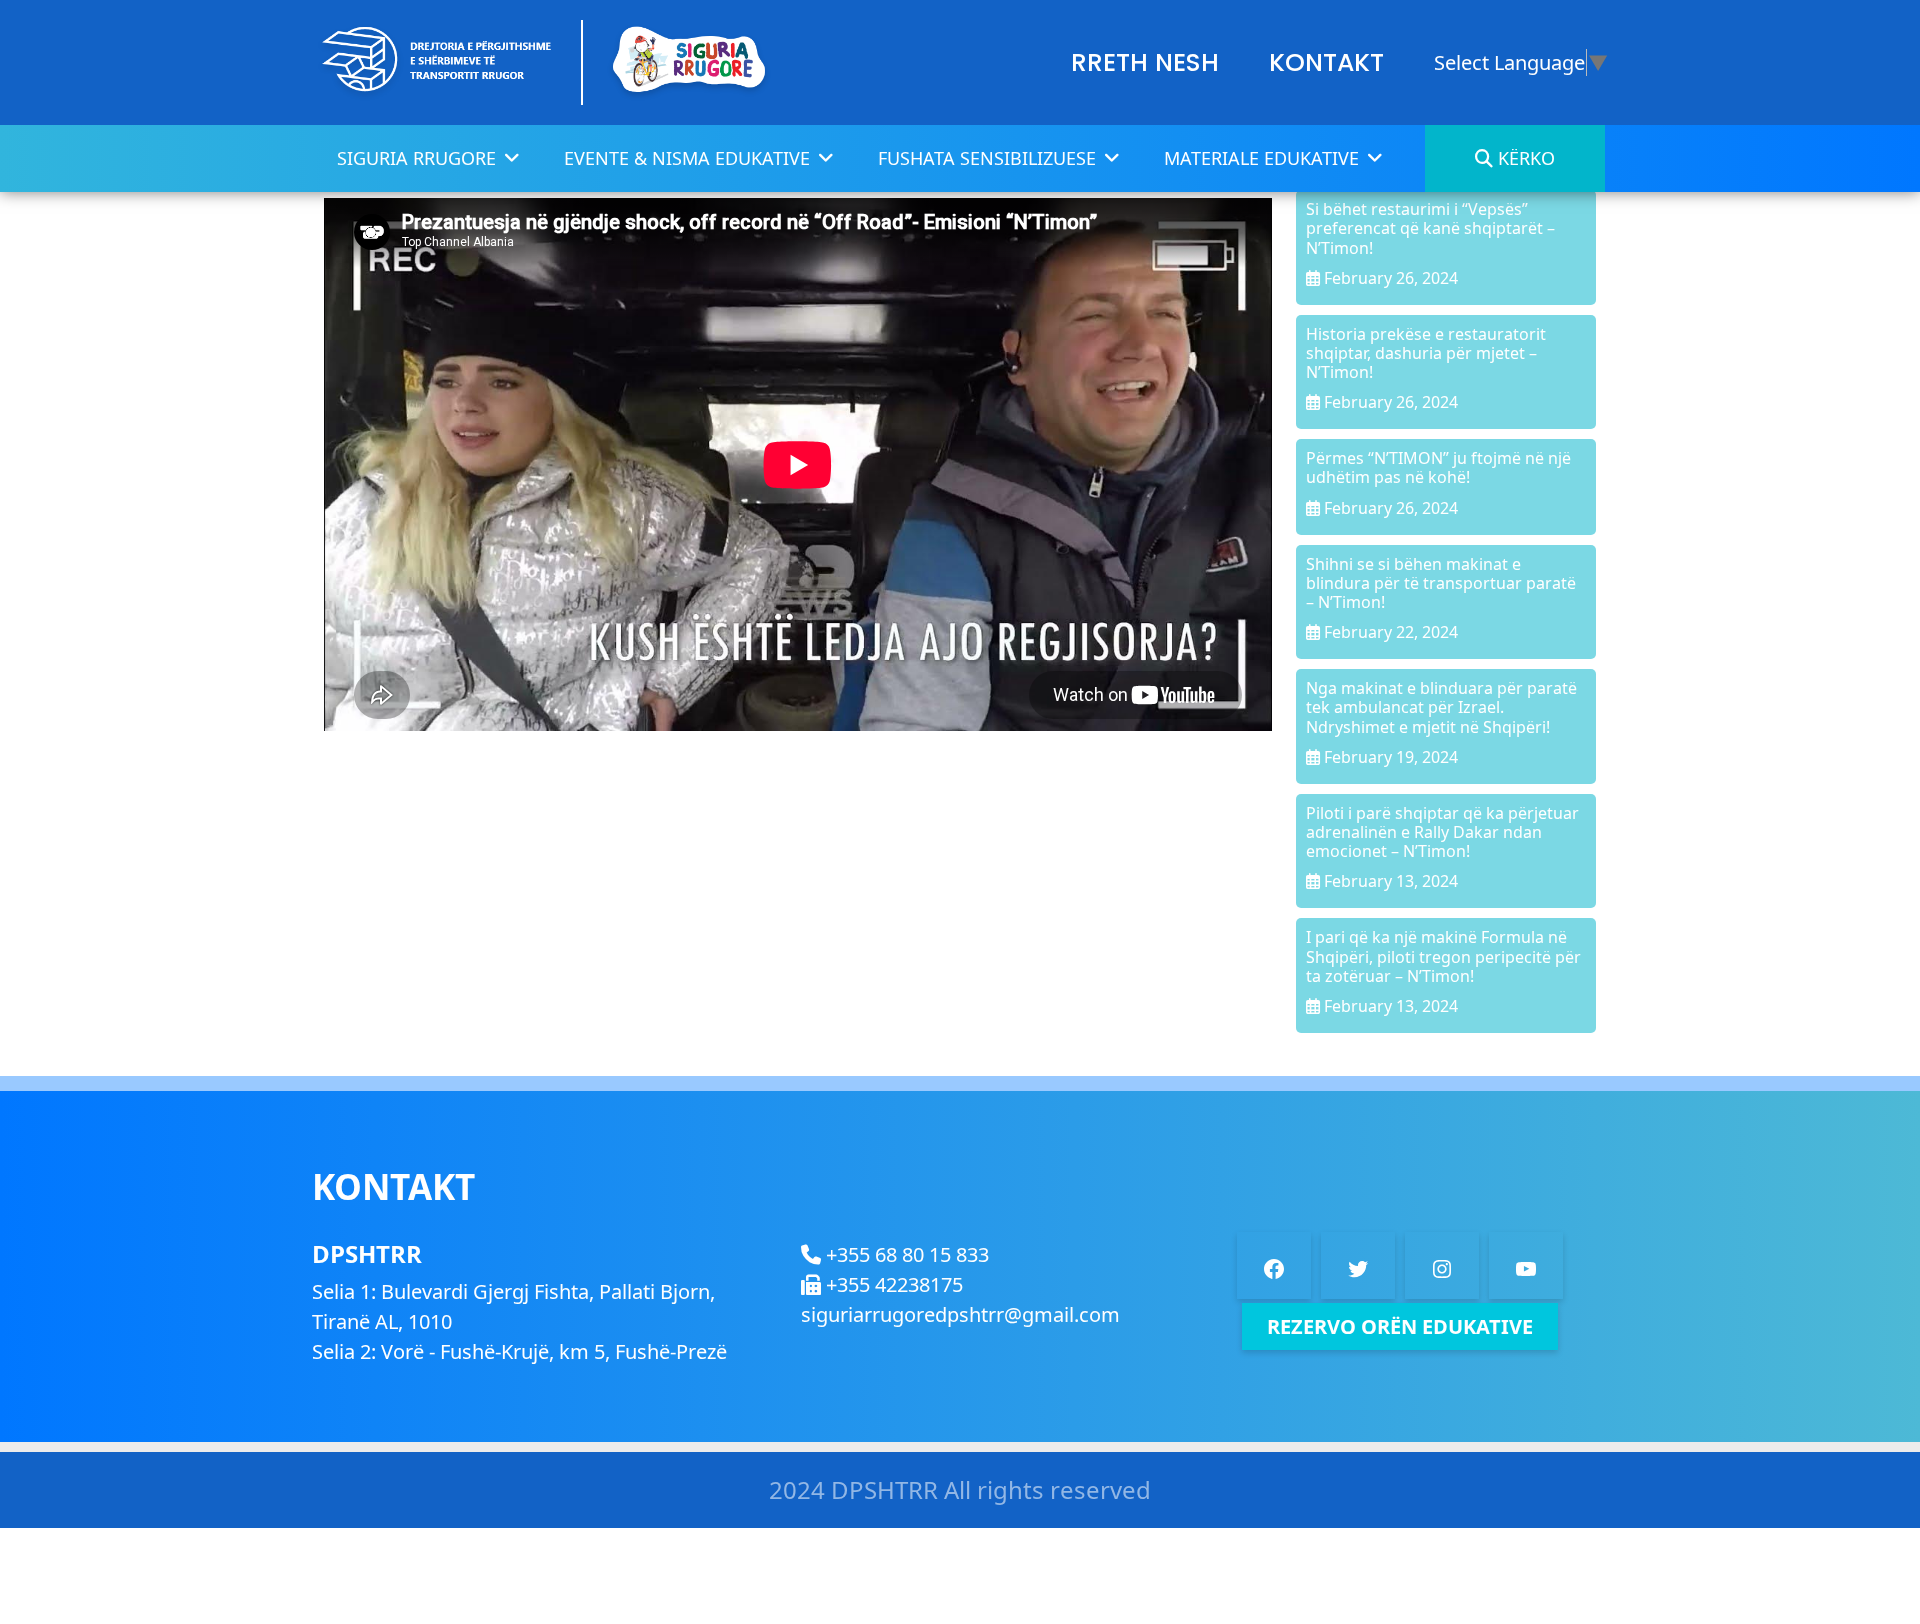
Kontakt (1326, 62)
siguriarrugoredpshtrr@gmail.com (960, 1314)
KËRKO (1524, 158)
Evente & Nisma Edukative (687, 158)
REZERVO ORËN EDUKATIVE (1400, 1326)
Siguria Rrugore (416, 158)
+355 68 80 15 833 (905, 1254)
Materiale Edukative (1261, 158)
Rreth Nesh (1145, 62)
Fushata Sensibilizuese (987, 158)
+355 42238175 (892, 1284)
